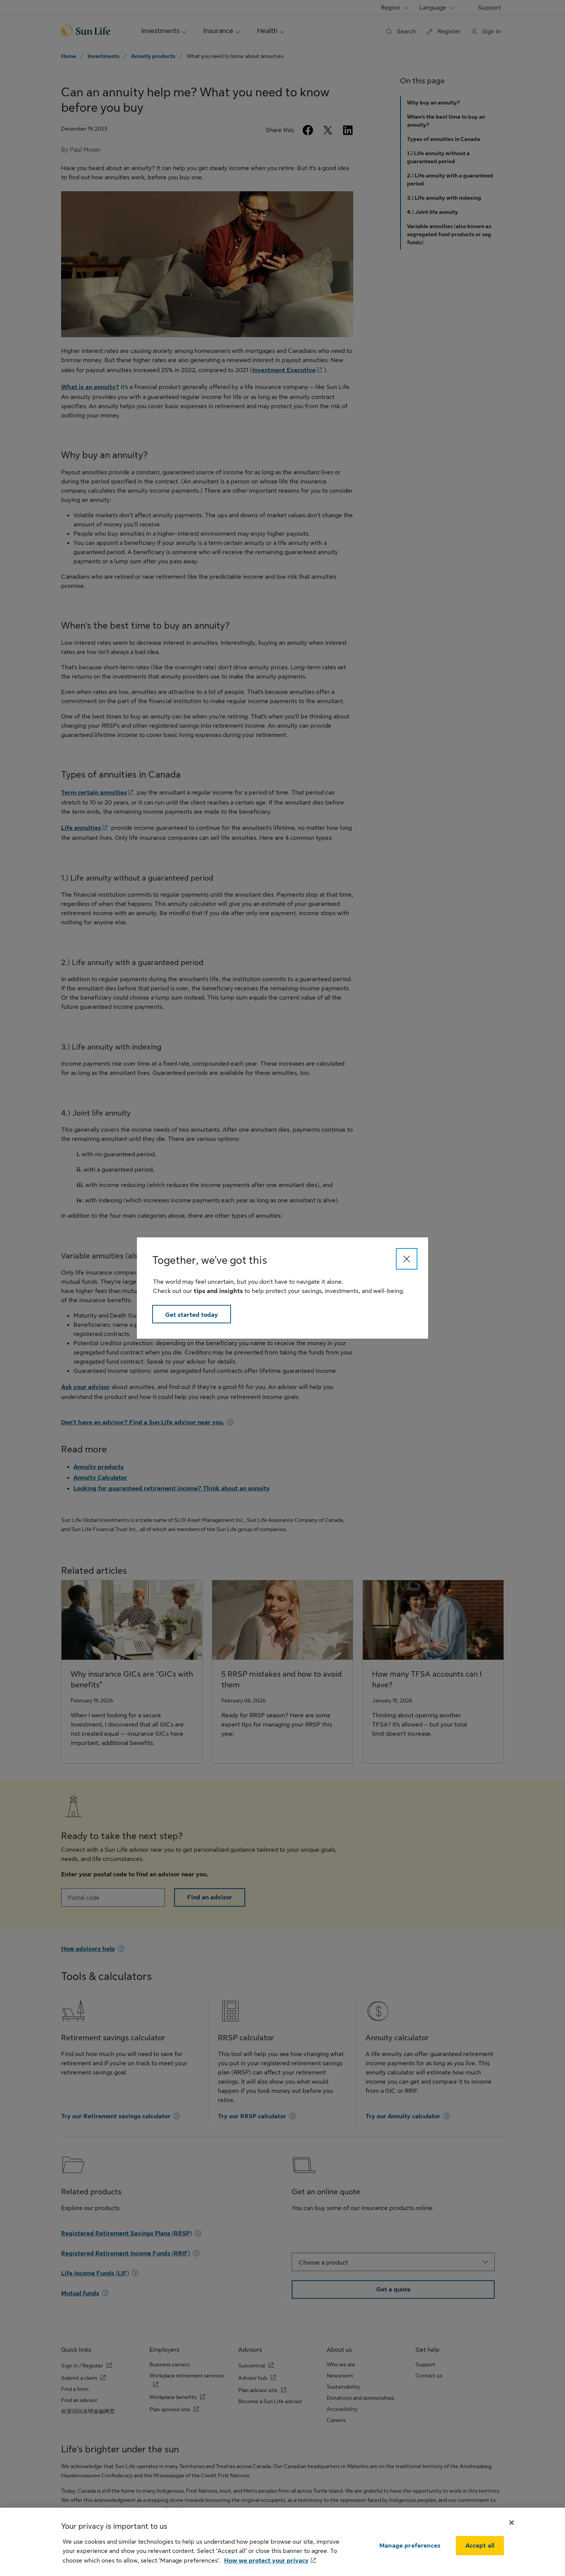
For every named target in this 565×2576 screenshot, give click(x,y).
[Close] (407, 1259)
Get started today (192, 1315)
